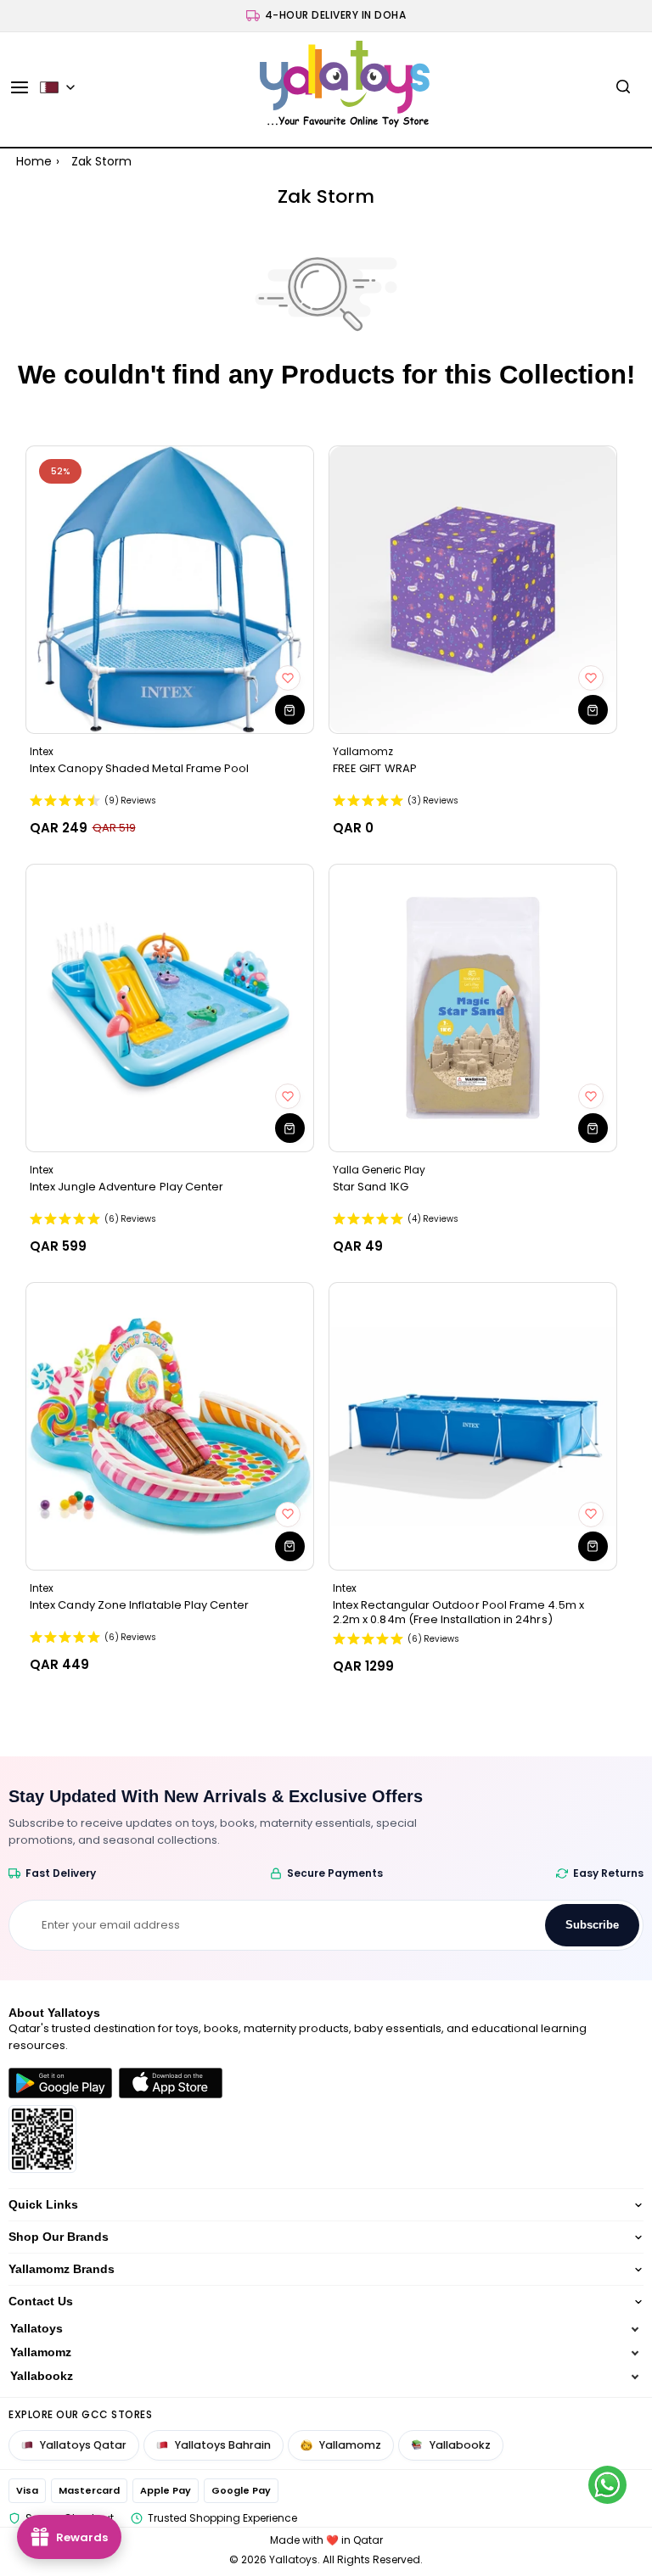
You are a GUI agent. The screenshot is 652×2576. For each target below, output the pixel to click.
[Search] (623, 87)
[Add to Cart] (290, 710)
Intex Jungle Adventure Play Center (126, 1187)
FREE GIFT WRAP (375, 769)
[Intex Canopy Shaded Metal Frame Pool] (170, 590)
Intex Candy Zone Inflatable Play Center (139, 1605)
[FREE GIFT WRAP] (473, 590)
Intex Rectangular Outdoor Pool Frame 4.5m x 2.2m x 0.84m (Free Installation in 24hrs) (458, 1612)
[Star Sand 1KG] (473, 1008)
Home (34, 161)
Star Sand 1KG (371, 1187)
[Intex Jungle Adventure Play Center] (170, 1008)
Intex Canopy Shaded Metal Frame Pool (140, 769)
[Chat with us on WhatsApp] (607, 2485)
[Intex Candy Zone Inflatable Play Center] (170, 1426)
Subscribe (592, 1925)
